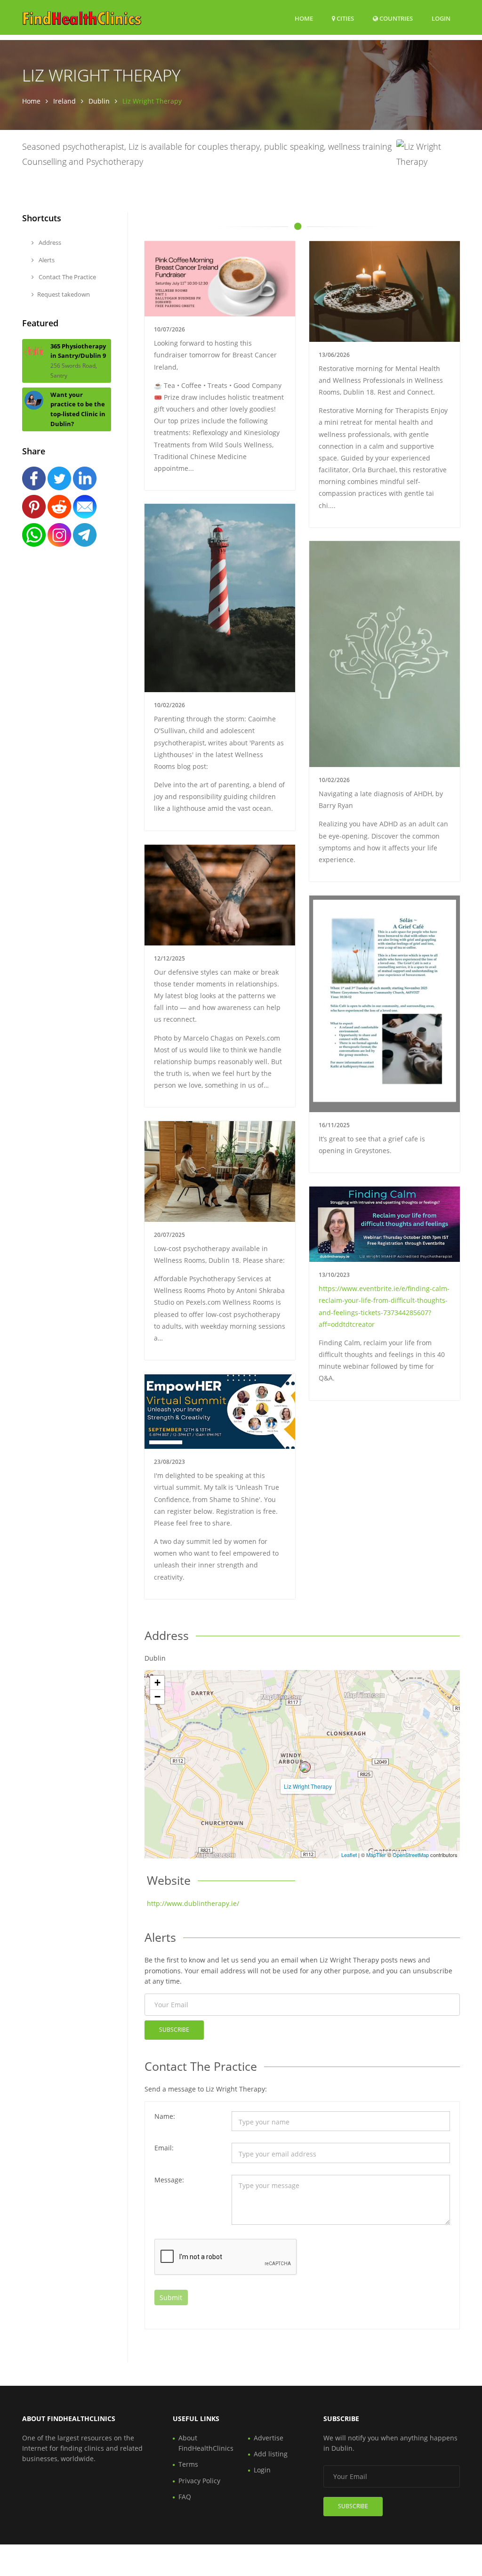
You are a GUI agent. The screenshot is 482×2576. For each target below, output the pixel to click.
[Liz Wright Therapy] (305, 1767)
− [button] (157, 1697)
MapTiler (376, 1855)
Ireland (64, 101)
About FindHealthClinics (206, 2443)
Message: (169, 2180)
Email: (164, 2148)
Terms (188, 2464)
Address (49, 242)
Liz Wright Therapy (308, 1786)
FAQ (185, 2497)
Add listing (271, 2454)
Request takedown (64, 294)
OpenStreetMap (411, 1855)
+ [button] (157, 1683)
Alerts (46, 260)
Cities (345, 18)
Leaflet (349, 1855)
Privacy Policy (199, 2481)
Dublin (99, 101)
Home (304, 18)
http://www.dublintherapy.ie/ (193, 1903)
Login (441, 18)
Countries (395, 18)
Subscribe (174, 2030)
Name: (165, 2116)
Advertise (269, 2438)
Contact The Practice (67, 277)
